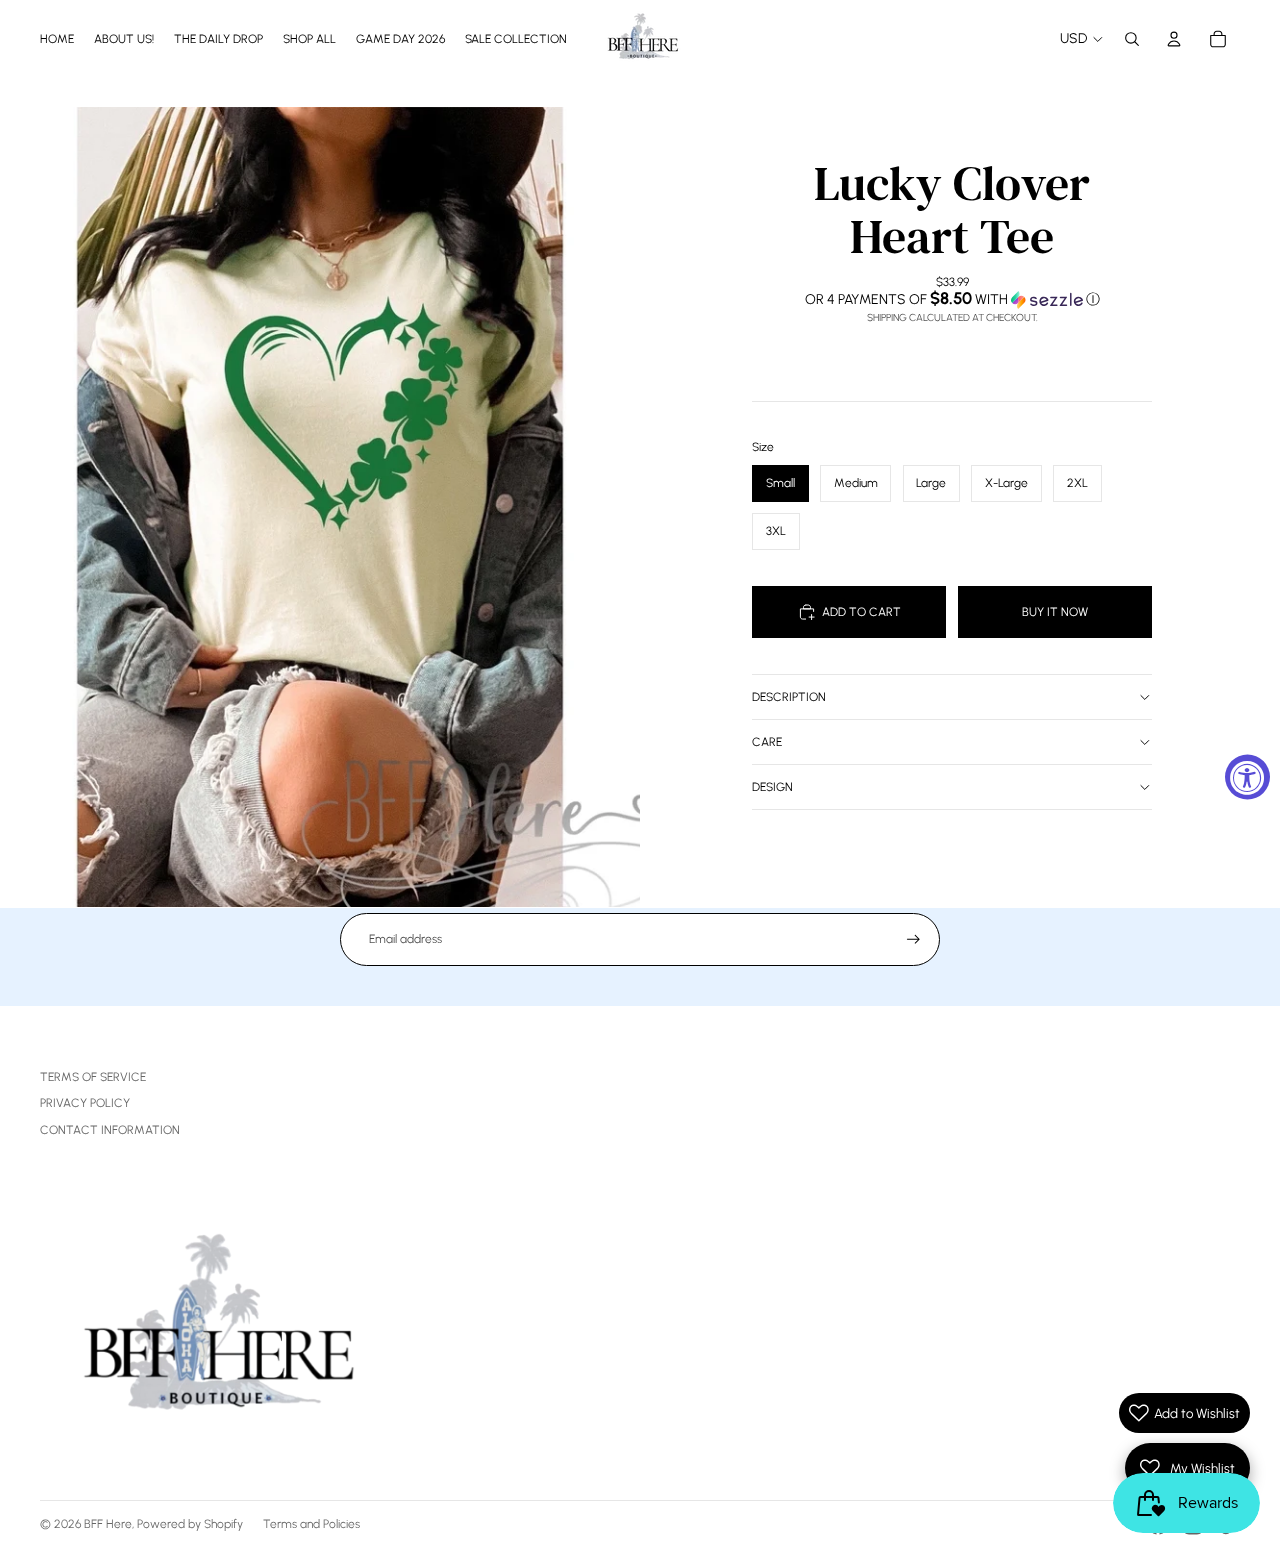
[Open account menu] (1174, 39)
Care (767, 742)
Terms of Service (93, 1077)
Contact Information (110, 1130)
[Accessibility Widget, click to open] (1247, 776)
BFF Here (108, 1524)
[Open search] (1132, 39)
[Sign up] (913, 939)
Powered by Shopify (190, 1524)
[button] (952, 299)
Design (772, 787)
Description (789, 697)
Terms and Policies (311, 1524)
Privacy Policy (85, 1103)
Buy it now (1055, 612)
